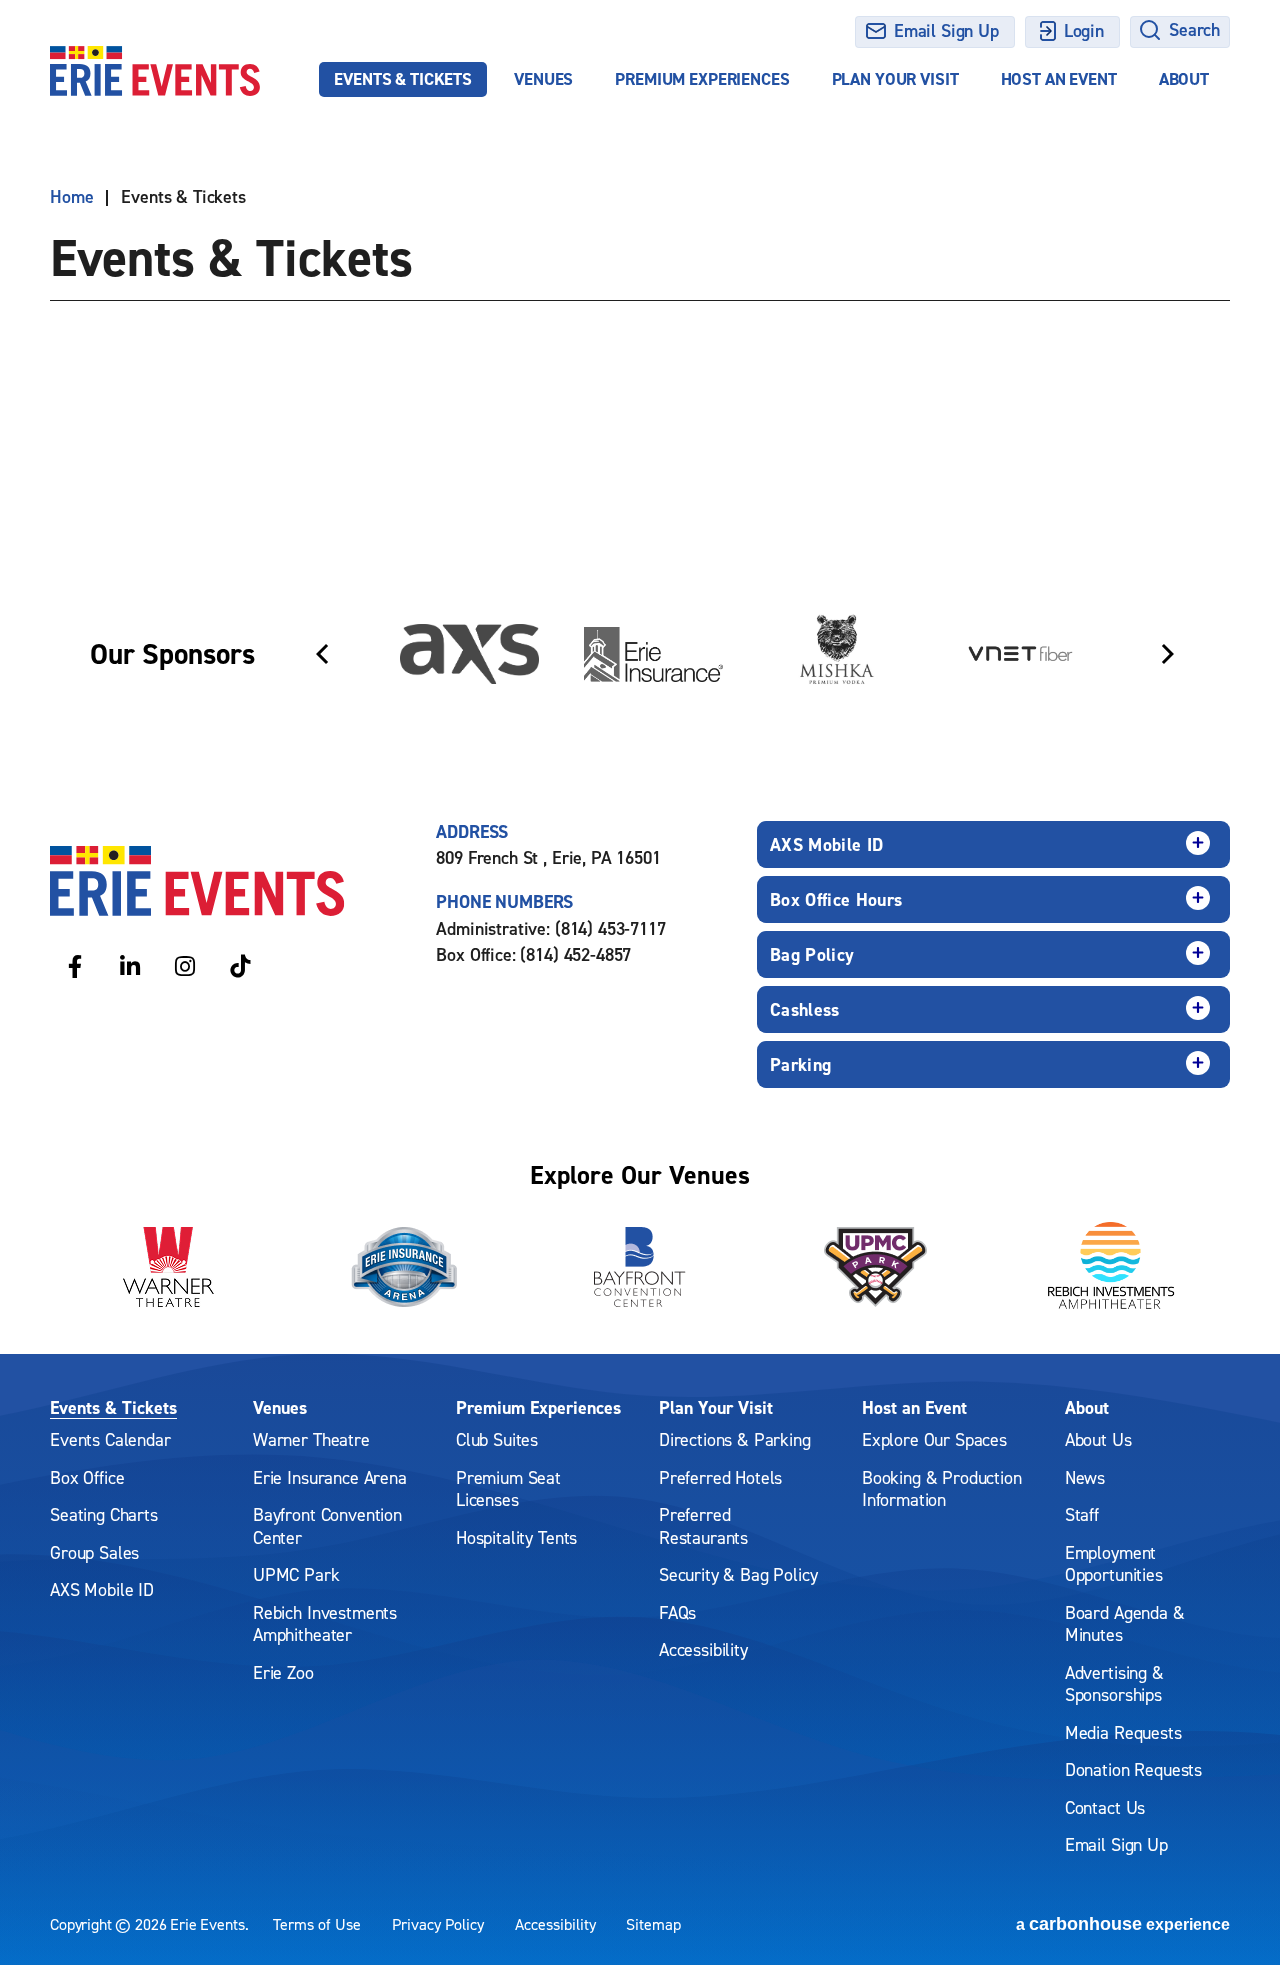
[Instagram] (185, 965)
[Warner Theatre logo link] (168, 1267)
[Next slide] (1168, 654)
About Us (1098, 1439)
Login (1084, 30)
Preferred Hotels (720, 1477)
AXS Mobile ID (102, 1589)
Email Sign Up (946, 30)
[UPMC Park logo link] (876, 1267)
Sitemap (653, 1924)
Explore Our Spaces (934, 1439)
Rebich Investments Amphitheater (325, 1624)
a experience (1123, 1924)
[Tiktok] (240, 965)
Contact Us (1105, 1807)
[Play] (1196, 573)
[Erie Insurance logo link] (653, 654)
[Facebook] (75, 965)
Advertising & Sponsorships (1114, 1684)
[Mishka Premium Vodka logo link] (837, 654)
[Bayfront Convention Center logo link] (640, 1267)
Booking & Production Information (942, 1489)
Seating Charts (104, 1514)
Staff (1082, 1514)
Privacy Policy (438, 1924)
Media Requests (1123, 1732)
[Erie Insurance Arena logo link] (404, 1267)
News (1085, 1477)
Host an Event (1059, 79)
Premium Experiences (702, 79)
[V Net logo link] (1020, 654)
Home (71, 197)
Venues (543, 79)
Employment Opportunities (1114, 1564)
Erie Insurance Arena (330, 1477)
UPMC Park (296, 1574)
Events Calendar (110, 1439)
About (1184, 79)
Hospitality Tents (516, 1537)
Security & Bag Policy (738, 1574)
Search (1194, 29)
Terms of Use (317, 1924)
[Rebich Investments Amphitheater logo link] (1112, 1267)
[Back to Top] (1240, 1915)
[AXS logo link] (469, 654)
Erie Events (155, 71)
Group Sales (94, 1552)
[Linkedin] (130, 965)
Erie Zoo (283, 1672)
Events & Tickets (403, 79)
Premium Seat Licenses (508, 1489)
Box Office (87, 1477)
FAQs (677, 1612)
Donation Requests (1133, 1769)
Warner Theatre (311, 1439)
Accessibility (703, 1649)
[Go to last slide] (322, 654)
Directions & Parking (735, 1439)
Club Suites (497, 1439)
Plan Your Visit (895, 79)
